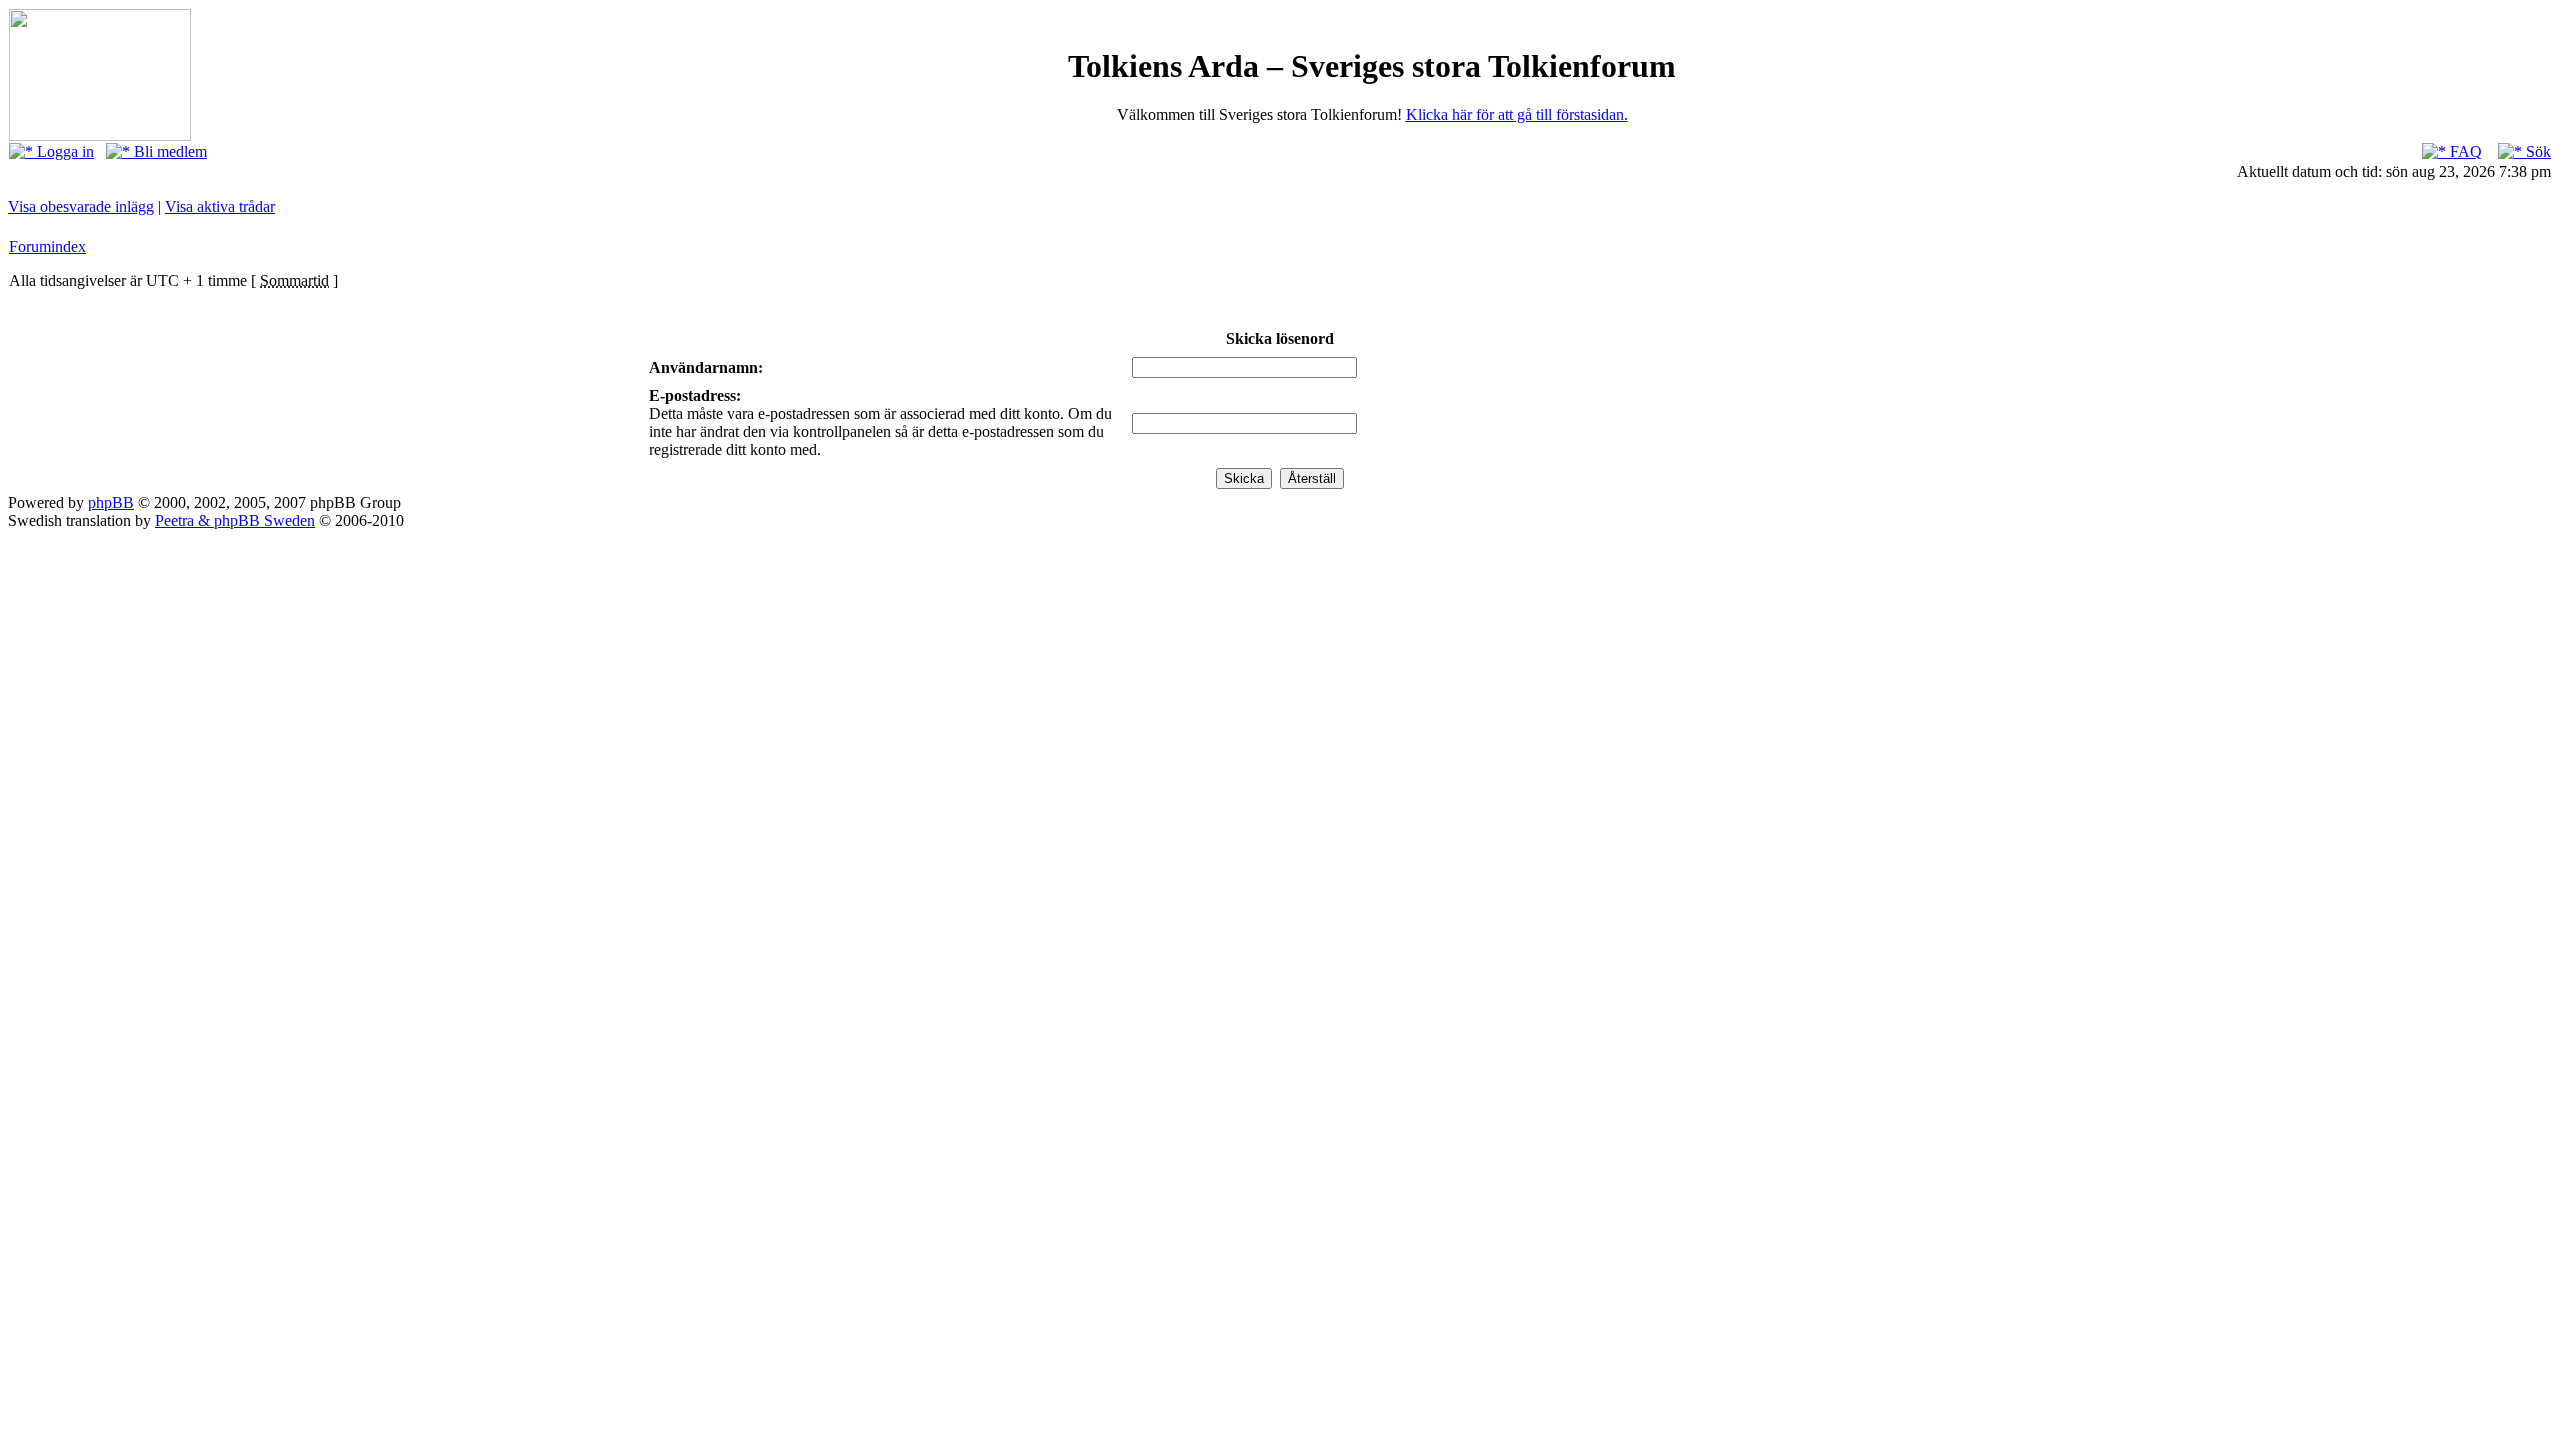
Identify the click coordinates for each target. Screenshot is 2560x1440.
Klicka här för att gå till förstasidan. (1517, 114)
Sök (2536, 151)
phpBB (111, 502)
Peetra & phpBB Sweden (235, 520)
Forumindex (47, 246)
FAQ (2464, 151)
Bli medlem (168, 151)
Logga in (63, 151)
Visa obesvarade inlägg (81, 206)
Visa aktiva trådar (220, 206)
